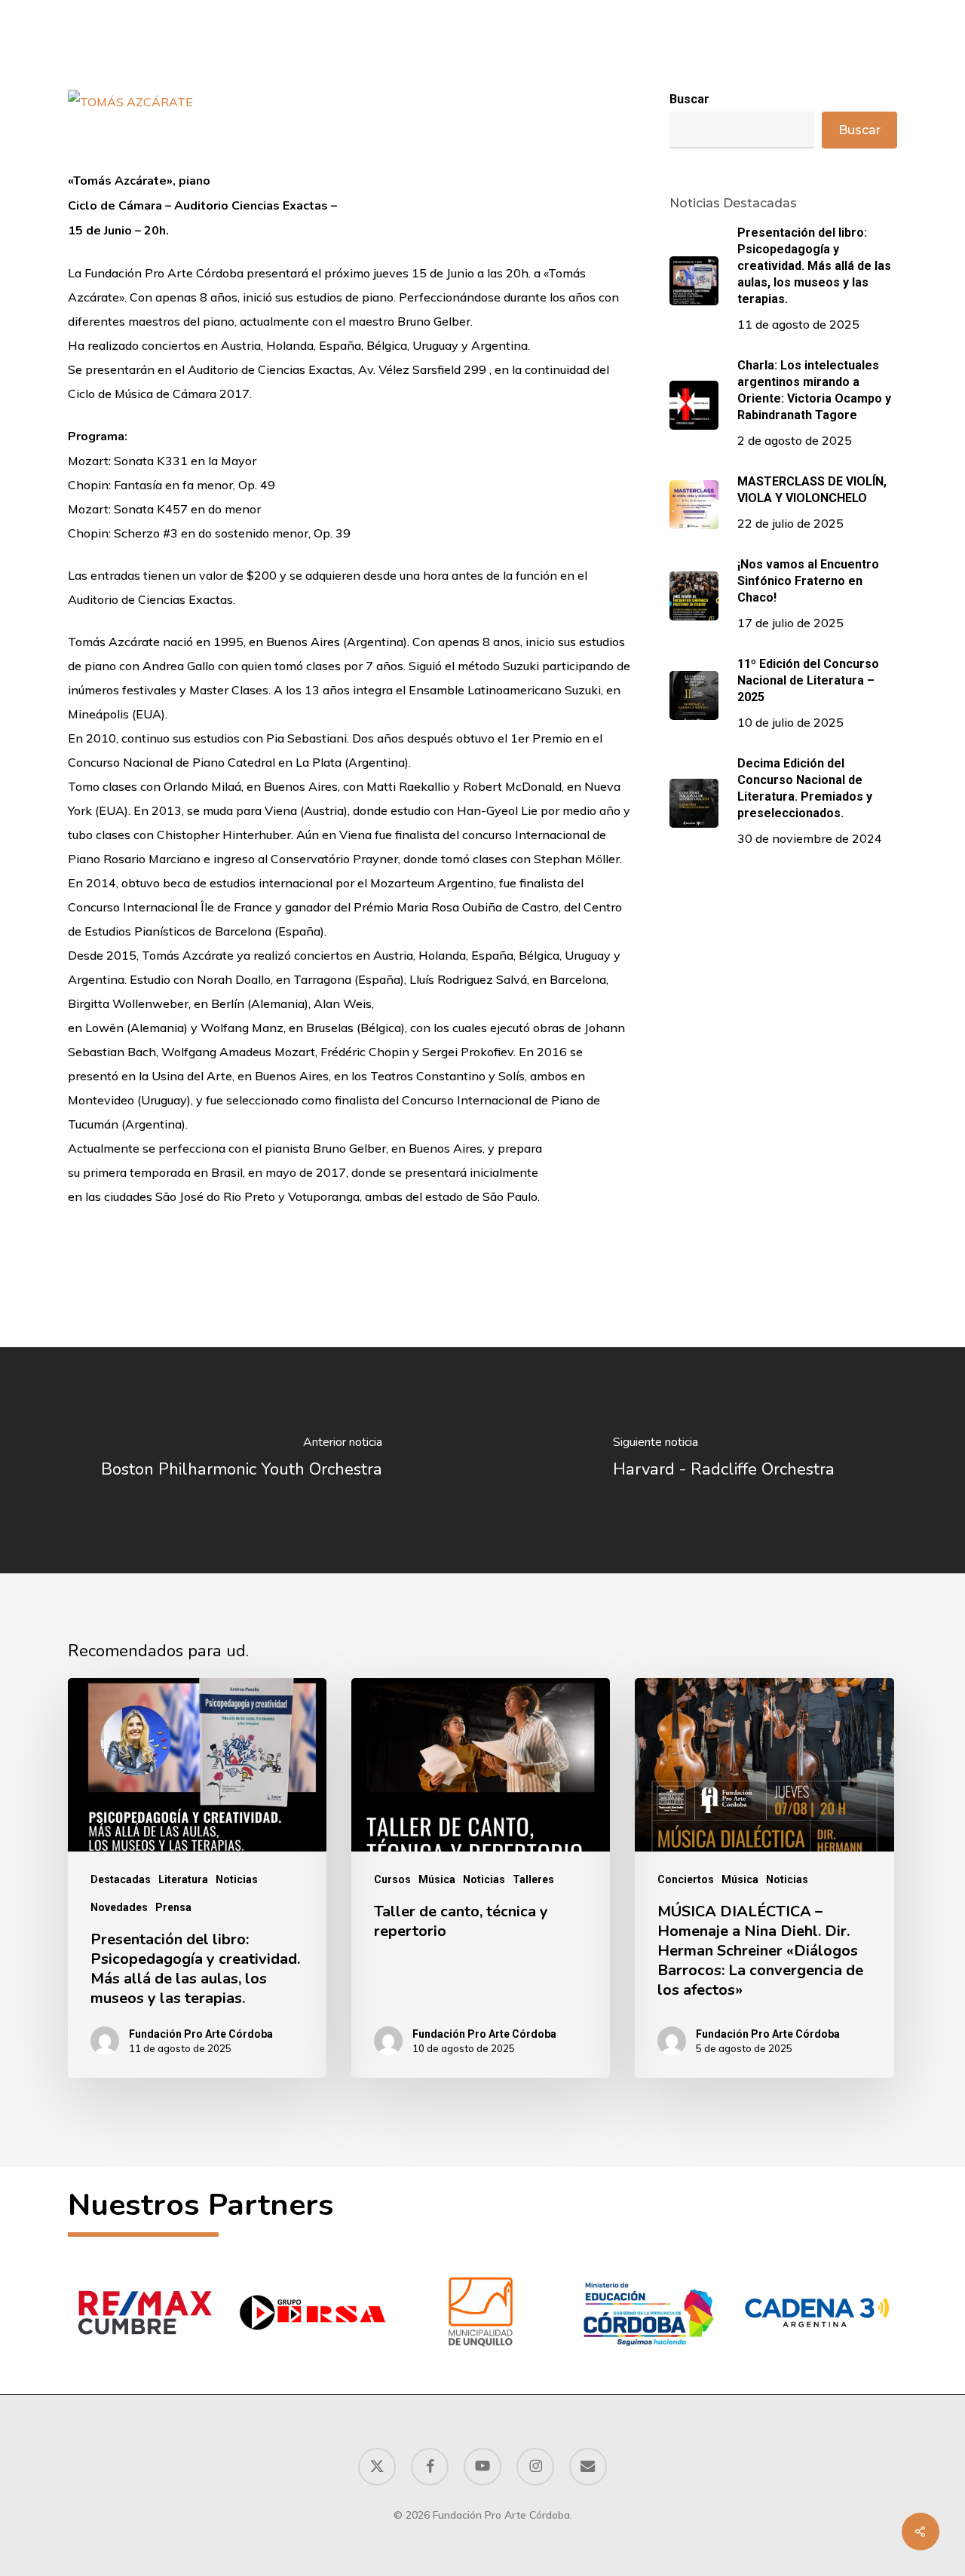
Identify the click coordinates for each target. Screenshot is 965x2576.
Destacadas (121, 1879)
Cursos (392, 1879)
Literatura (183, 1879)
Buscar (859, 130)
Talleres (533, 1879)
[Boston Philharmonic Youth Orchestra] (241, 1460)
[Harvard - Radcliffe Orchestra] (724, 1460)
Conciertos (686, 1879)
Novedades (119, 1907)
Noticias (237, 1879)
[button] (888, 55)
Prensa (173, 1907)
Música (437, 1879)
